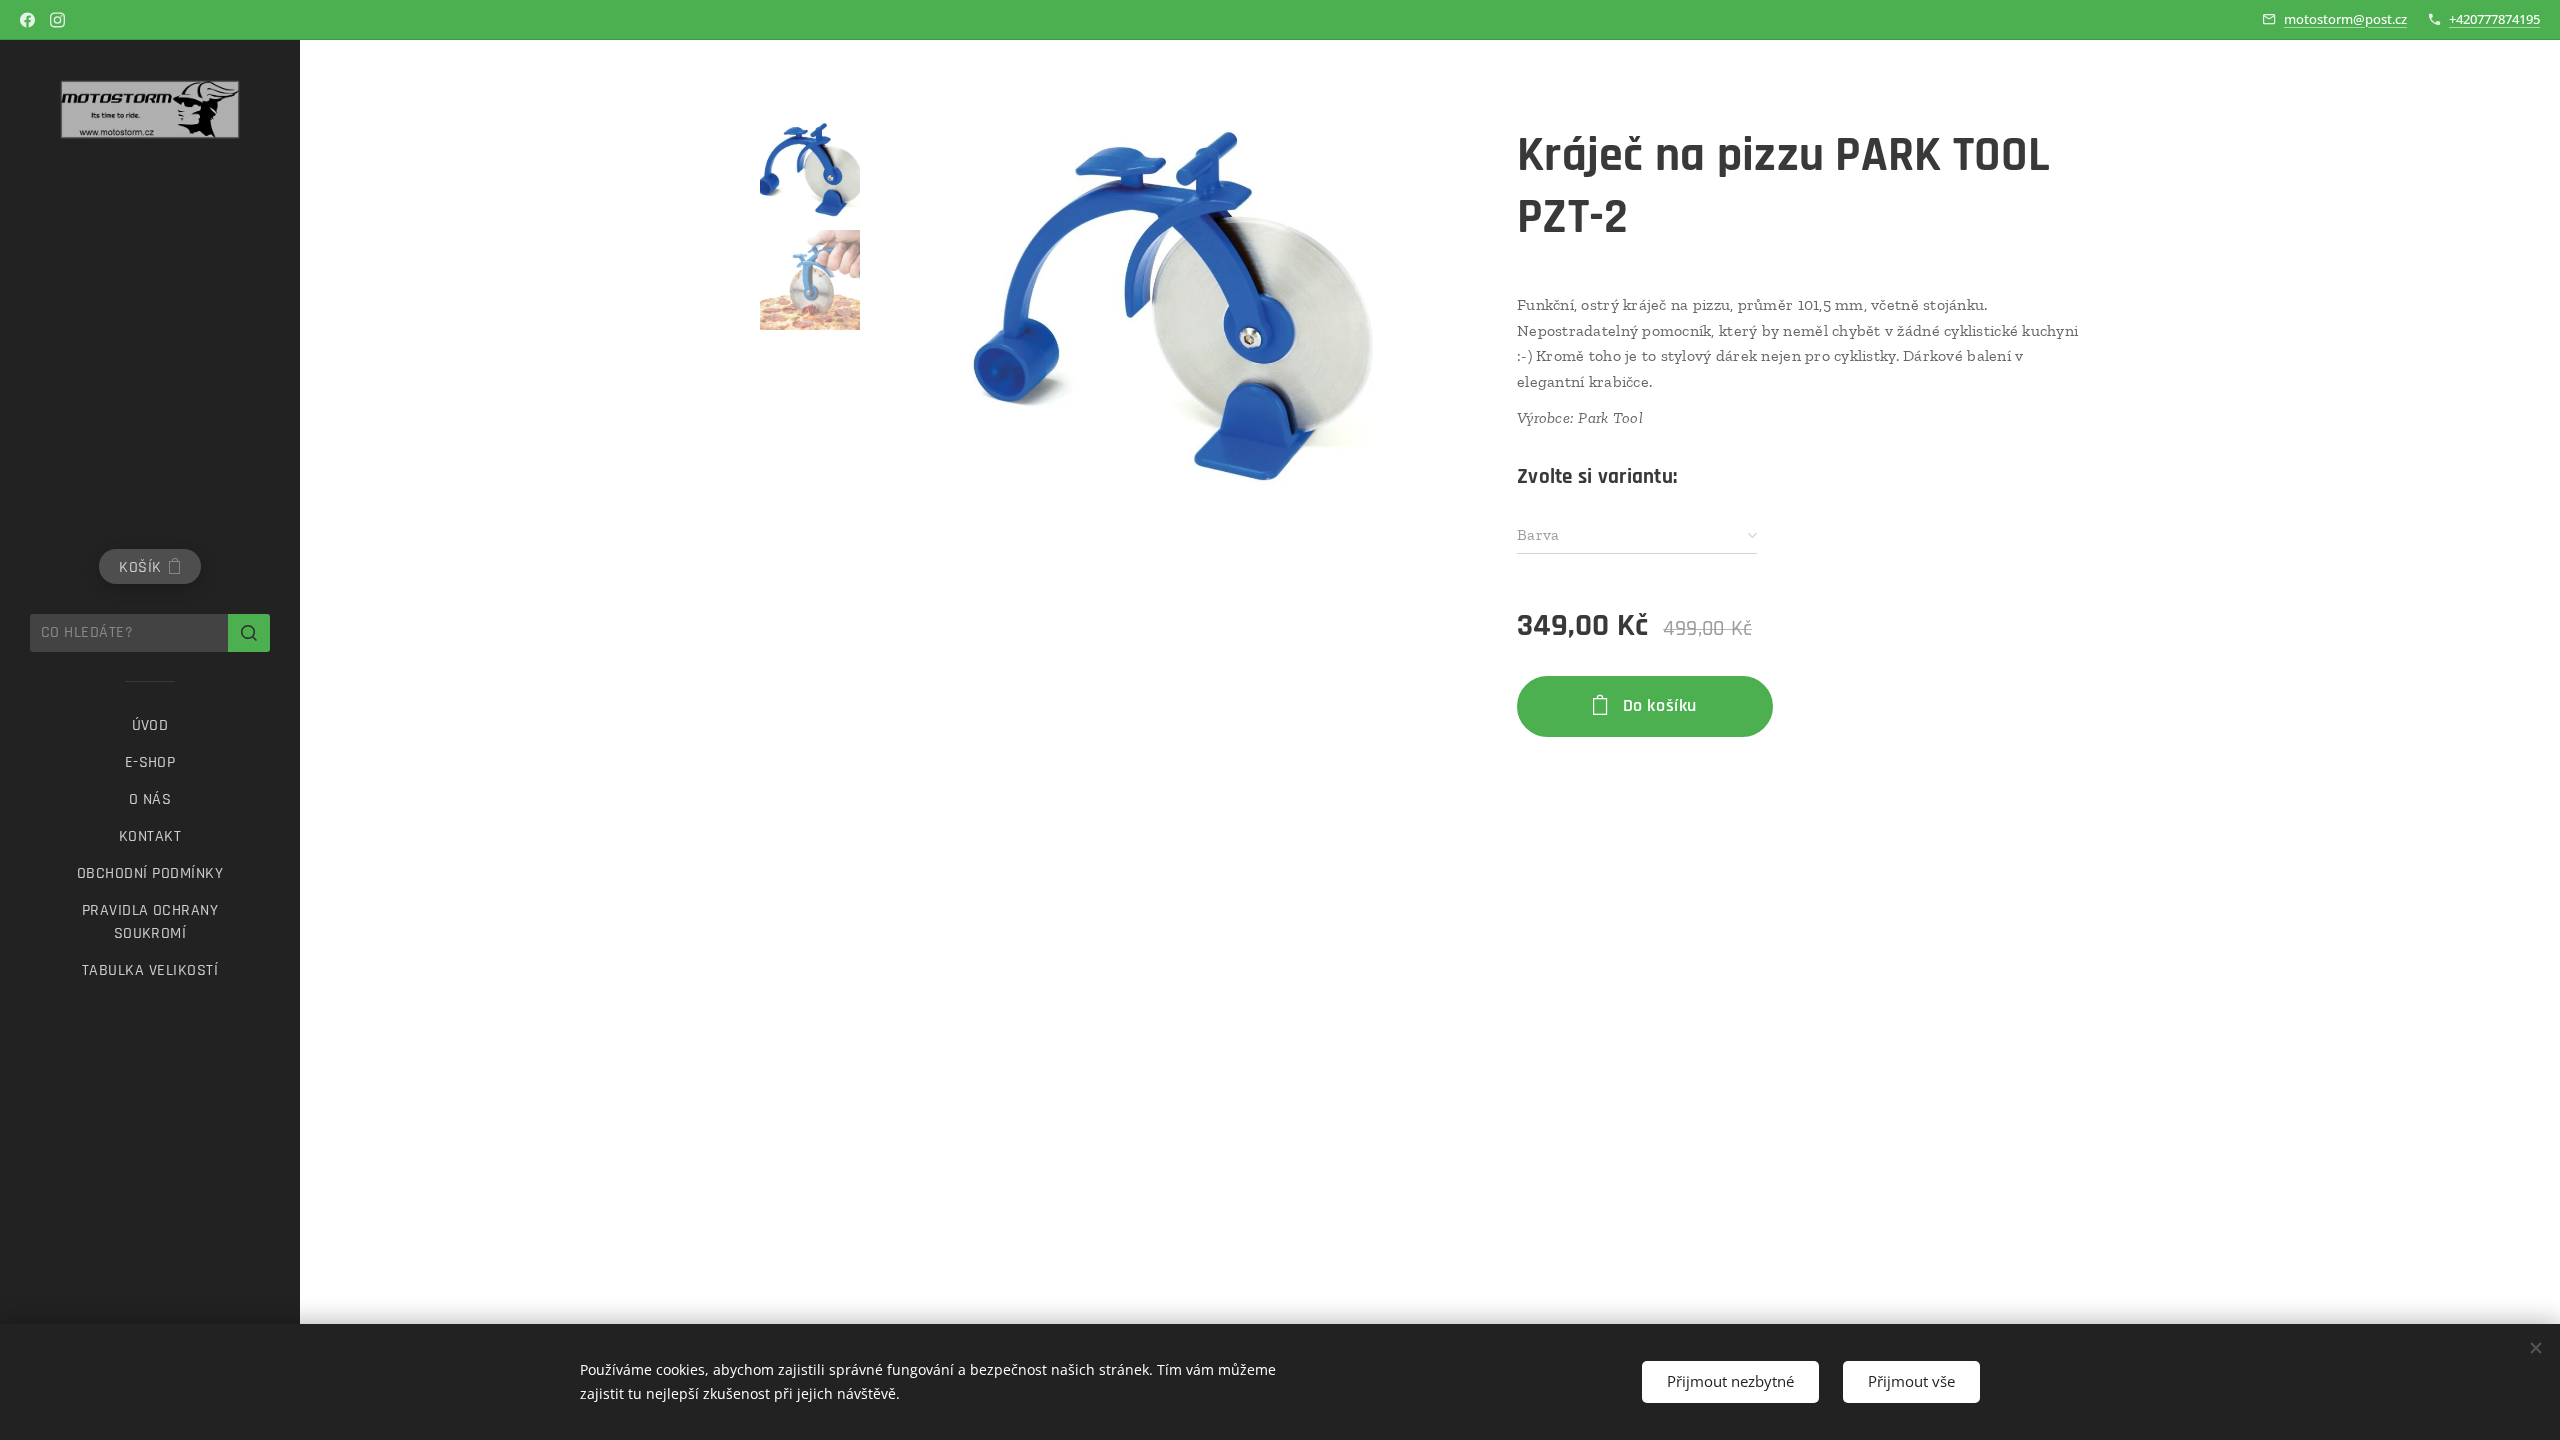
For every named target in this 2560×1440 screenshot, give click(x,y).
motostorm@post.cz (2345, 19)
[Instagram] (57, 20)
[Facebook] (27, 20)
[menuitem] (150, 725)
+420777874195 (2494, 19)
